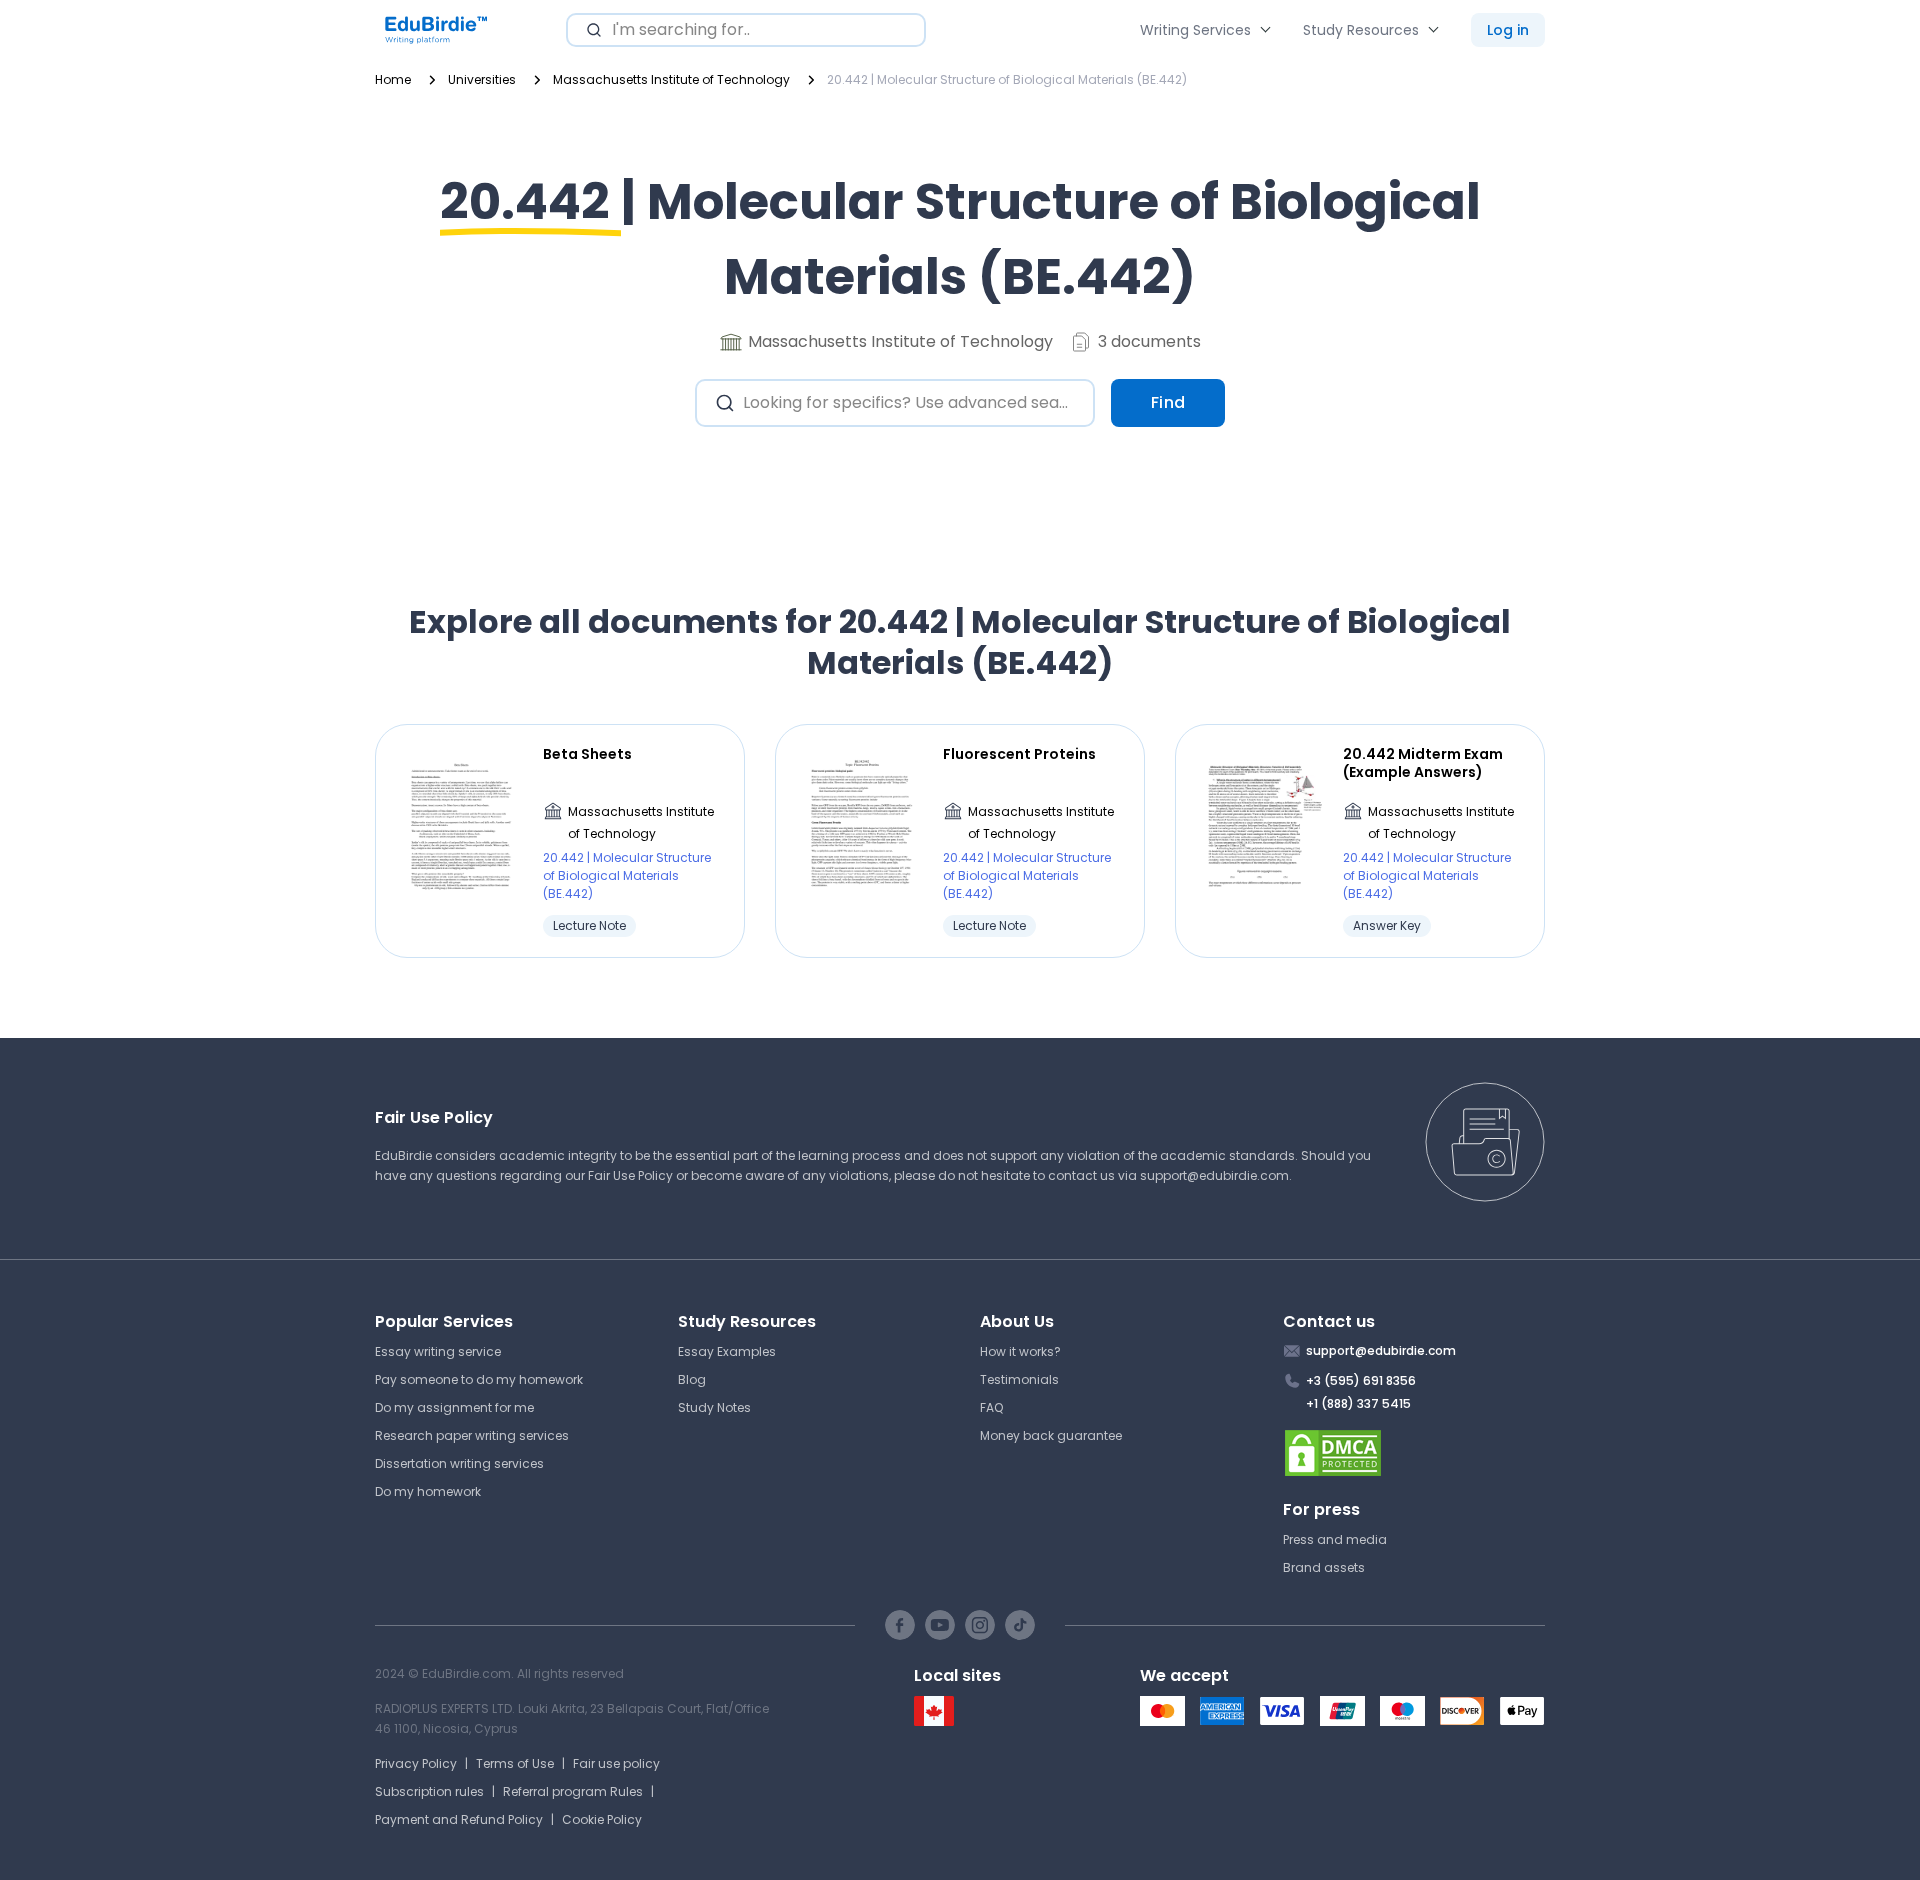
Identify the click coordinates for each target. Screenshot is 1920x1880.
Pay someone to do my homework (479, 1379)
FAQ (991, 1407)
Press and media (1335, 1539)
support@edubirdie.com (1214, 1175)
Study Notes (714, 1407)
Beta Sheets (587, 754)
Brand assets (1324, 1567)
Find (1168, 402)
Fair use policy (616, 1763)
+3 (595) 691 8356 (1361, 1380)
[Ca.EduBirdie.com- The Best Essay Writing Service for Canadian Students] (934, 1721)
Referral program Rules (573, 1791)
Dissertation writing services (459, 1463)
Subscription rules (429, 1791)
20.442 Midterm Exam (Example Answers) (1423, 763)
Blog (692, 1379)
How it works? (1020, 1351)
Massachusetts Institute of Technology (641, 822)
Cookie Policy (602, 1819)
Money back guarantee (1051, 1435)
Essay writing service (438, 1351)
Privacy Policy (416, 1763)
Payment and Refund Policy (459, 1819)
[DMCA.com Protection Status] (1414, 1453)
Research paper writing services (472, 1435)
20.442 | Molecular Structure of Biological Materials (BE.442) (627, 875)
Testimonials (1019, 1379)
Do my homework (428, 1491)
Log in (1508, 30)
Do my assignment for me (454, 1407)
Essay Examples (727, 1351)
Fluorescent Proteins (1019, 754)
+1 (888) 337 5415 (1358, 1403)
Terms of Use (515, 1763)
